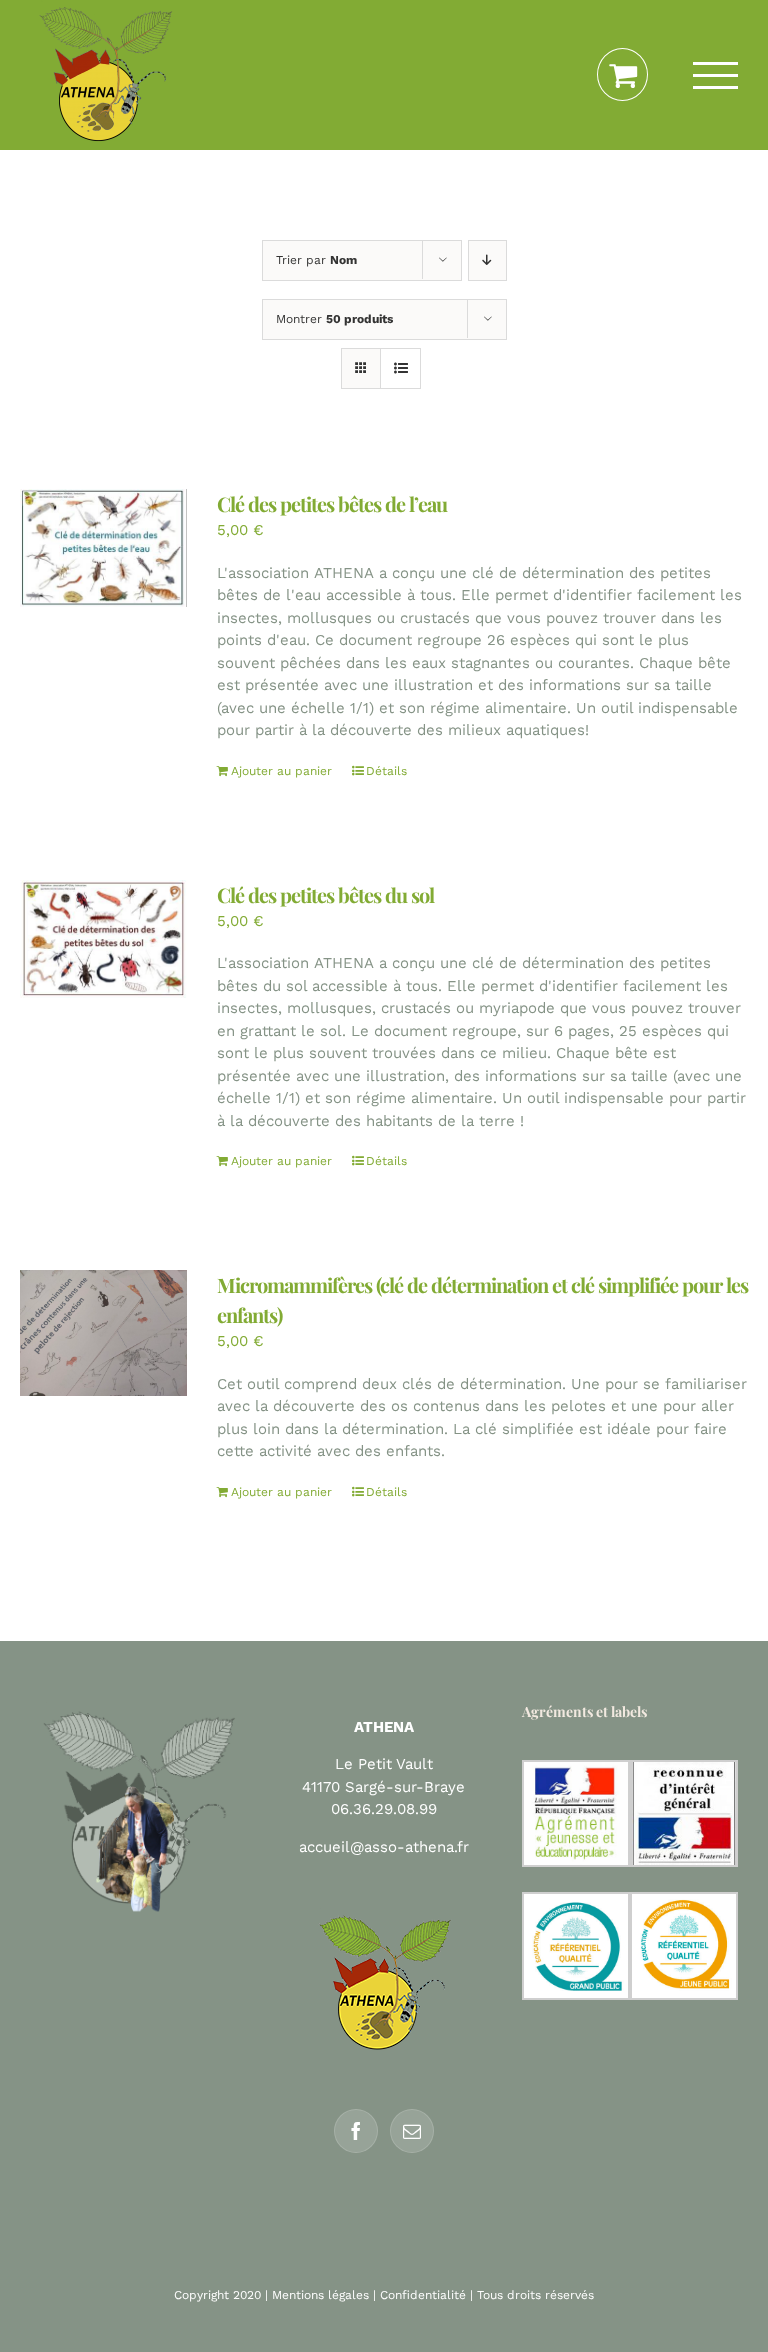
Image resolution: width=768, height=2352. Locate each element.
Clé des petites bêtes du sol (325, 894)
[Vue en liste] (400, 368)
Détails (386, 771)
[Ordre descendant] (487, 260)
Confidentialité (423, 2295)
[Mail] (412, 2131)
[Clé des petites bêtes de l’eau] (103, 548)
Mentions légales (320, 2295)
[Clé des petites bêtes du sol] (103, 939)
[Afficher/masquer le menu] (716, 75)
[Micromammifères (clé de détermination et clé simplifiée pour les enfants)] (103, 1333)
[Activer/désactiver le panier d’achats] (622, 75)
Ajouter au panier (281, 771)
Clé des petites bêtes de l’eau (332, 503)
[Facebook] (356, 2131)
